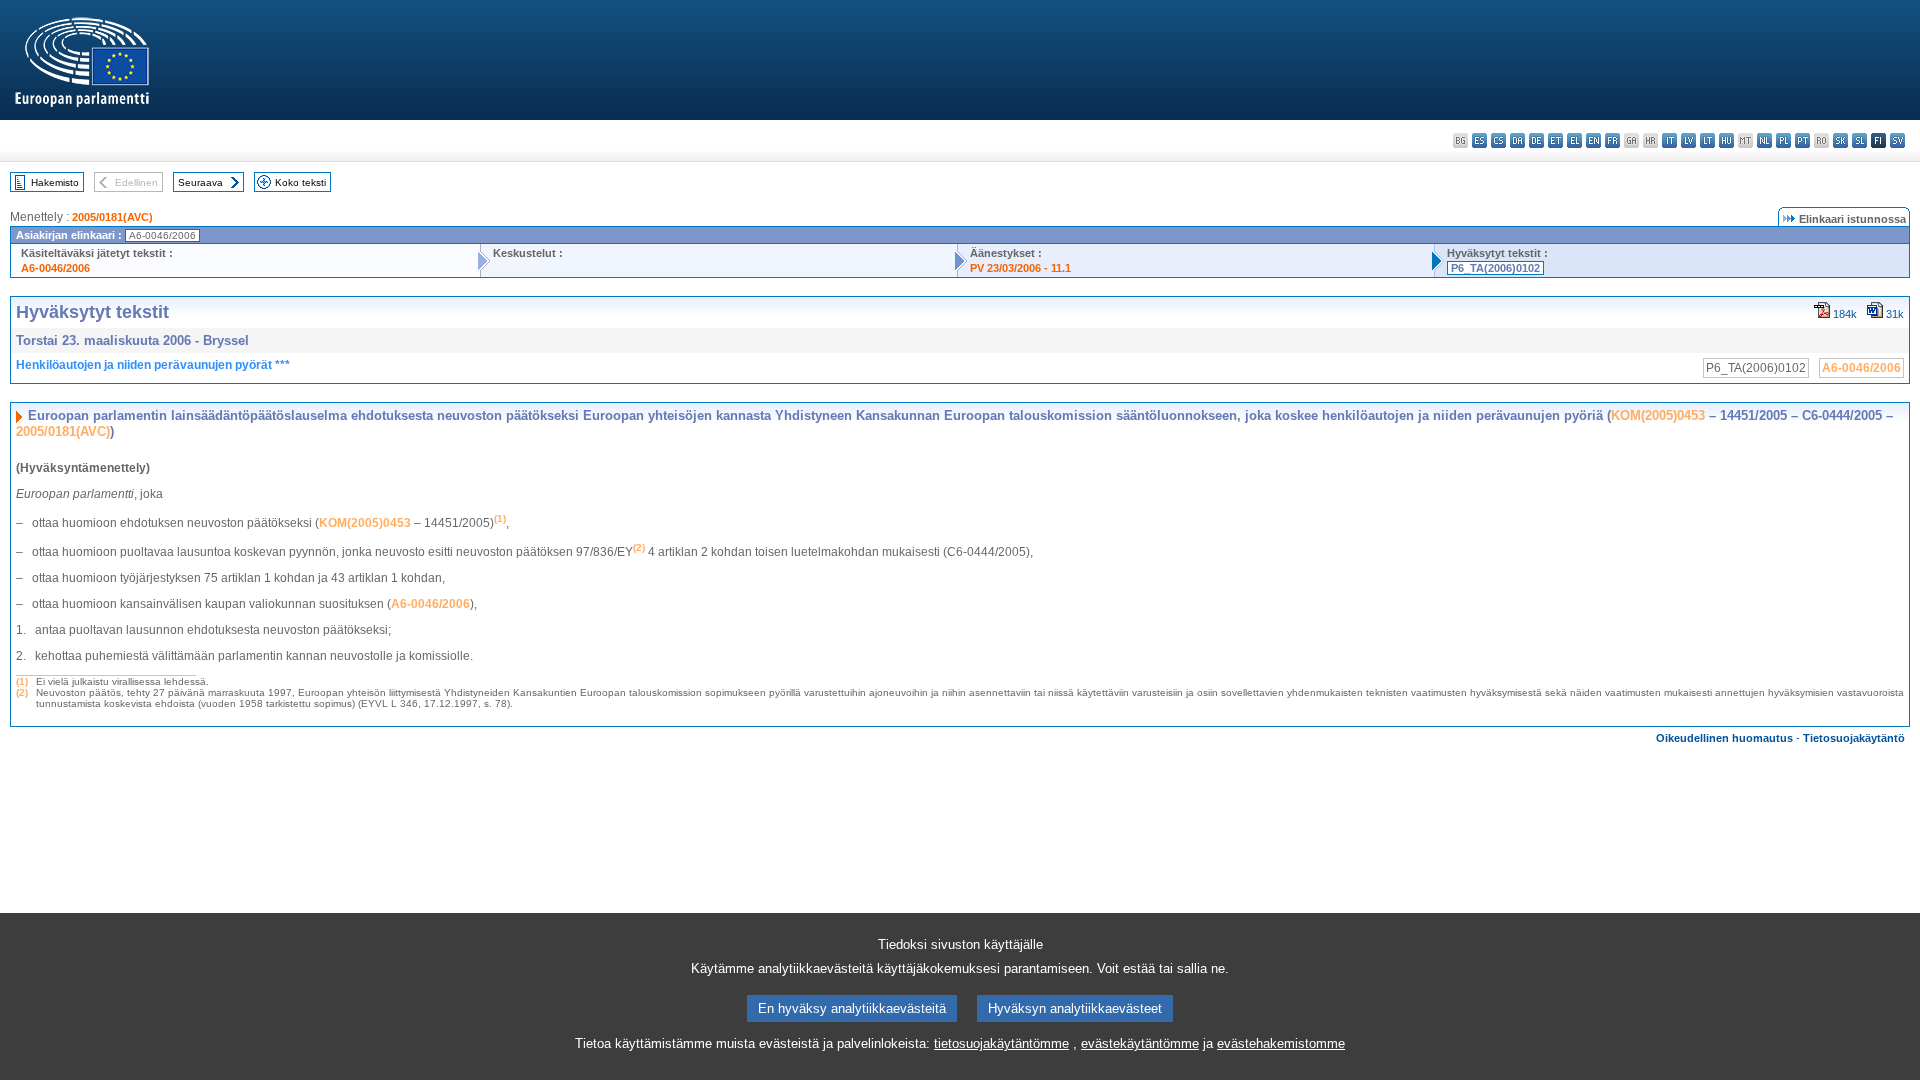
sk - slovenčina (1840, 140)
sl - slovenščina (1859, 140)
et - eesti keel (1555, 140)
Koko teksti (300, 182)
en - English (1593, 140)
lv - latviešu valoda (1688, 140)
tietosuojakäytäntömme (1001, 1043)
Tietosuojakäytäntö (1854, 738)
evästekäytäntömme (1140, 1043)
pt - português (1802, 140)
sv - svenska (1897, 140)
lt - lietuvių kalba (1707, 140)
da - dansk (1517, 140)
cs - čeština (1498, 140)
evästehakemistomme (1281, 1043)
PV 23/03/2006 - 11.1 (1020, 268)
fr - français (1612, 140)
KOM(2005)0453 (1658, 415)
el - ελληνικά (1574, 140)
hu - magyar (1726, 140)
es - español (1479, 140)
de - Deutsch (1536, 140)
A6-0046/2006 (55, 268)
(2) (22, 692)
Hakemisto (55, 182)
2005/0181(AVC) (112, 217)
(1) (22, 681)
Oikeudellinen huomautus (1724, 738)
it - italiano (1669, 140)
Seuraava (200, 182)
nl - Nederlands (1764, 140)
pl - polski (1783, 140)
